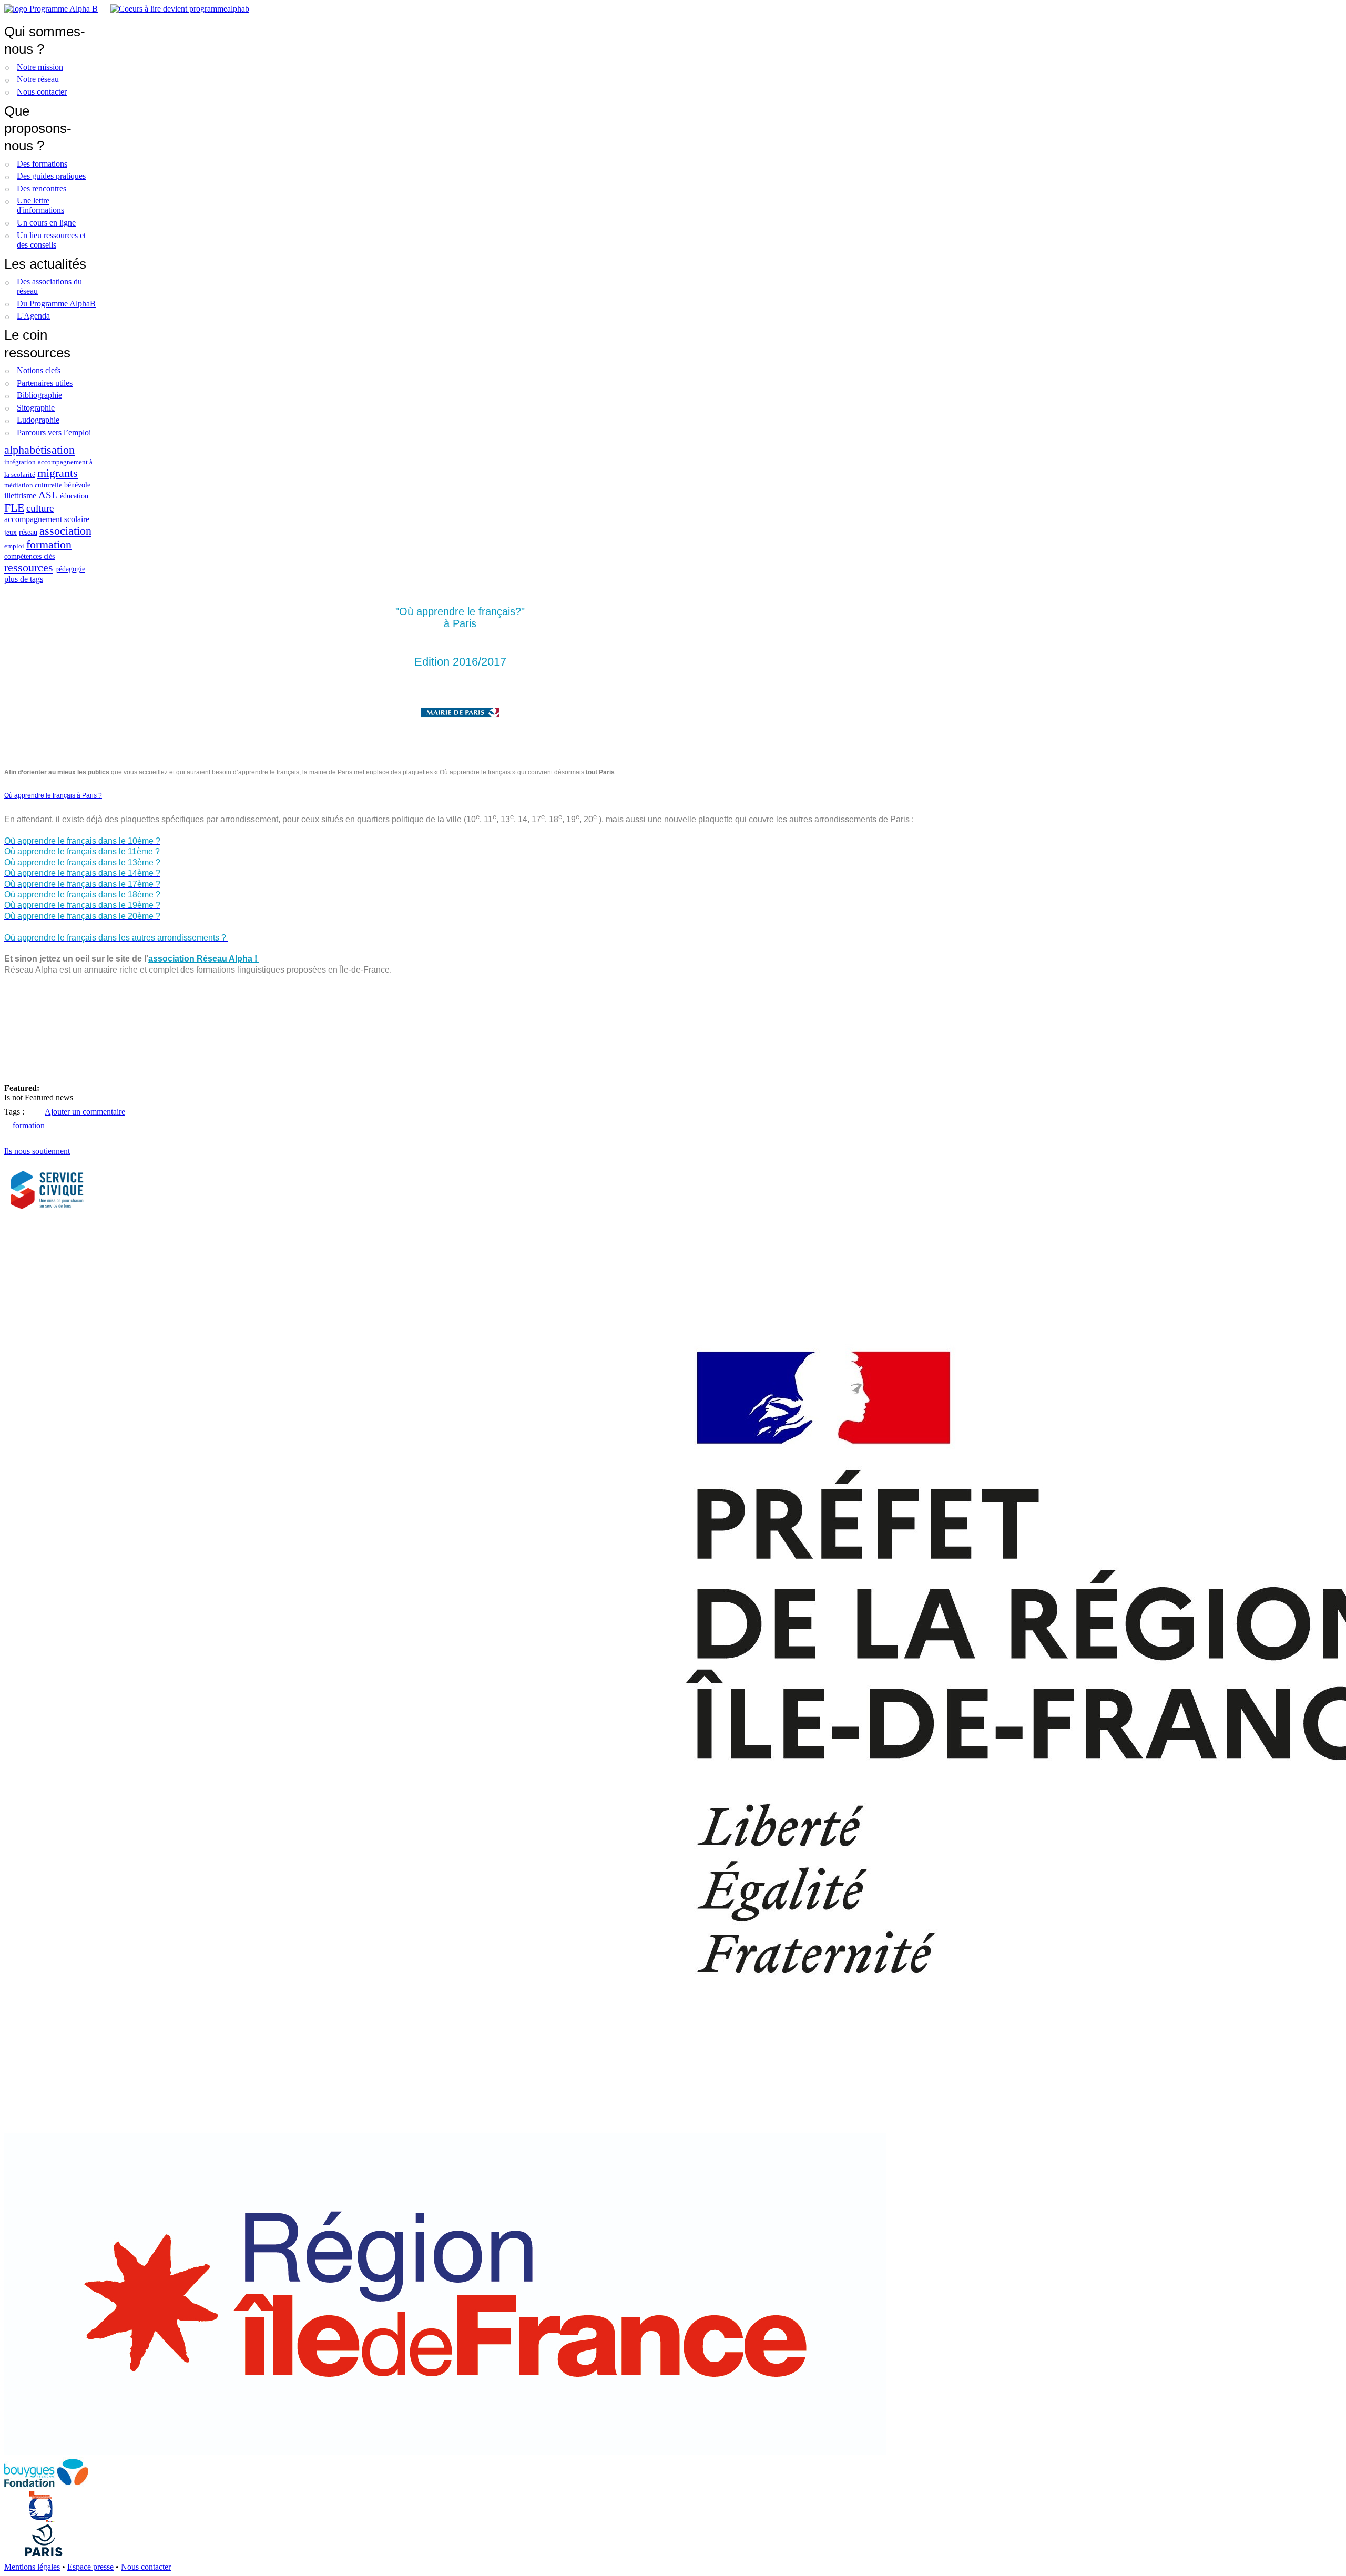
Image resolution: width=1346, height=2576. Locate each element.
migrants (58, 473)
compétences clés (29, 556)
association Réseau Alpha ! (204, 959)
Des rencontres (42, 188)
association (65, 531)
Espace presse (90, 2567)
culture (40, 508)
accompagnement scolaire (47, 519)
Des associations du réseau (49, 286)
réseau (28, 532)
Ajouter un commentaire (85, 1112)
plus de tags (24, 579)
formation (49, 544)
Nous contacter (42, 92)
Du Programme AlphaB (56, 304)
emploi (14, 546)
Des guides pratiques (51, 176)
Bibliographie (39, 395)
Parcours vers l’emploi (54, 432)
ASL (48, 495)
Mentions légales (32, 2567)
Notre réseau (38, 79)
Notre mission (40, 67)
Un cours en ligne (46, 223)
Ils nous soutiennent (37, 1151)
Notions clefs (39, 370)
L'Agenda (33, 316)
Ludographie (38, 420)
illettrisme (20, 495)
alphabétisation (39, 450)
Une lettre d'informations (40, 205)
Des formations (42, 164)
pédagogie (70, 569)
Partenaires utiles (45, 383)
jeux (11, 533)
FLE (14, 508)
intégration (20, 462)
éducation (74, 496)
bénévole (77, 485)
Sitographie (36, 408)
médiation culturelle (33, 485)
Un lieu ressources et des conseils (51, 240)
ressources (29, 568)
